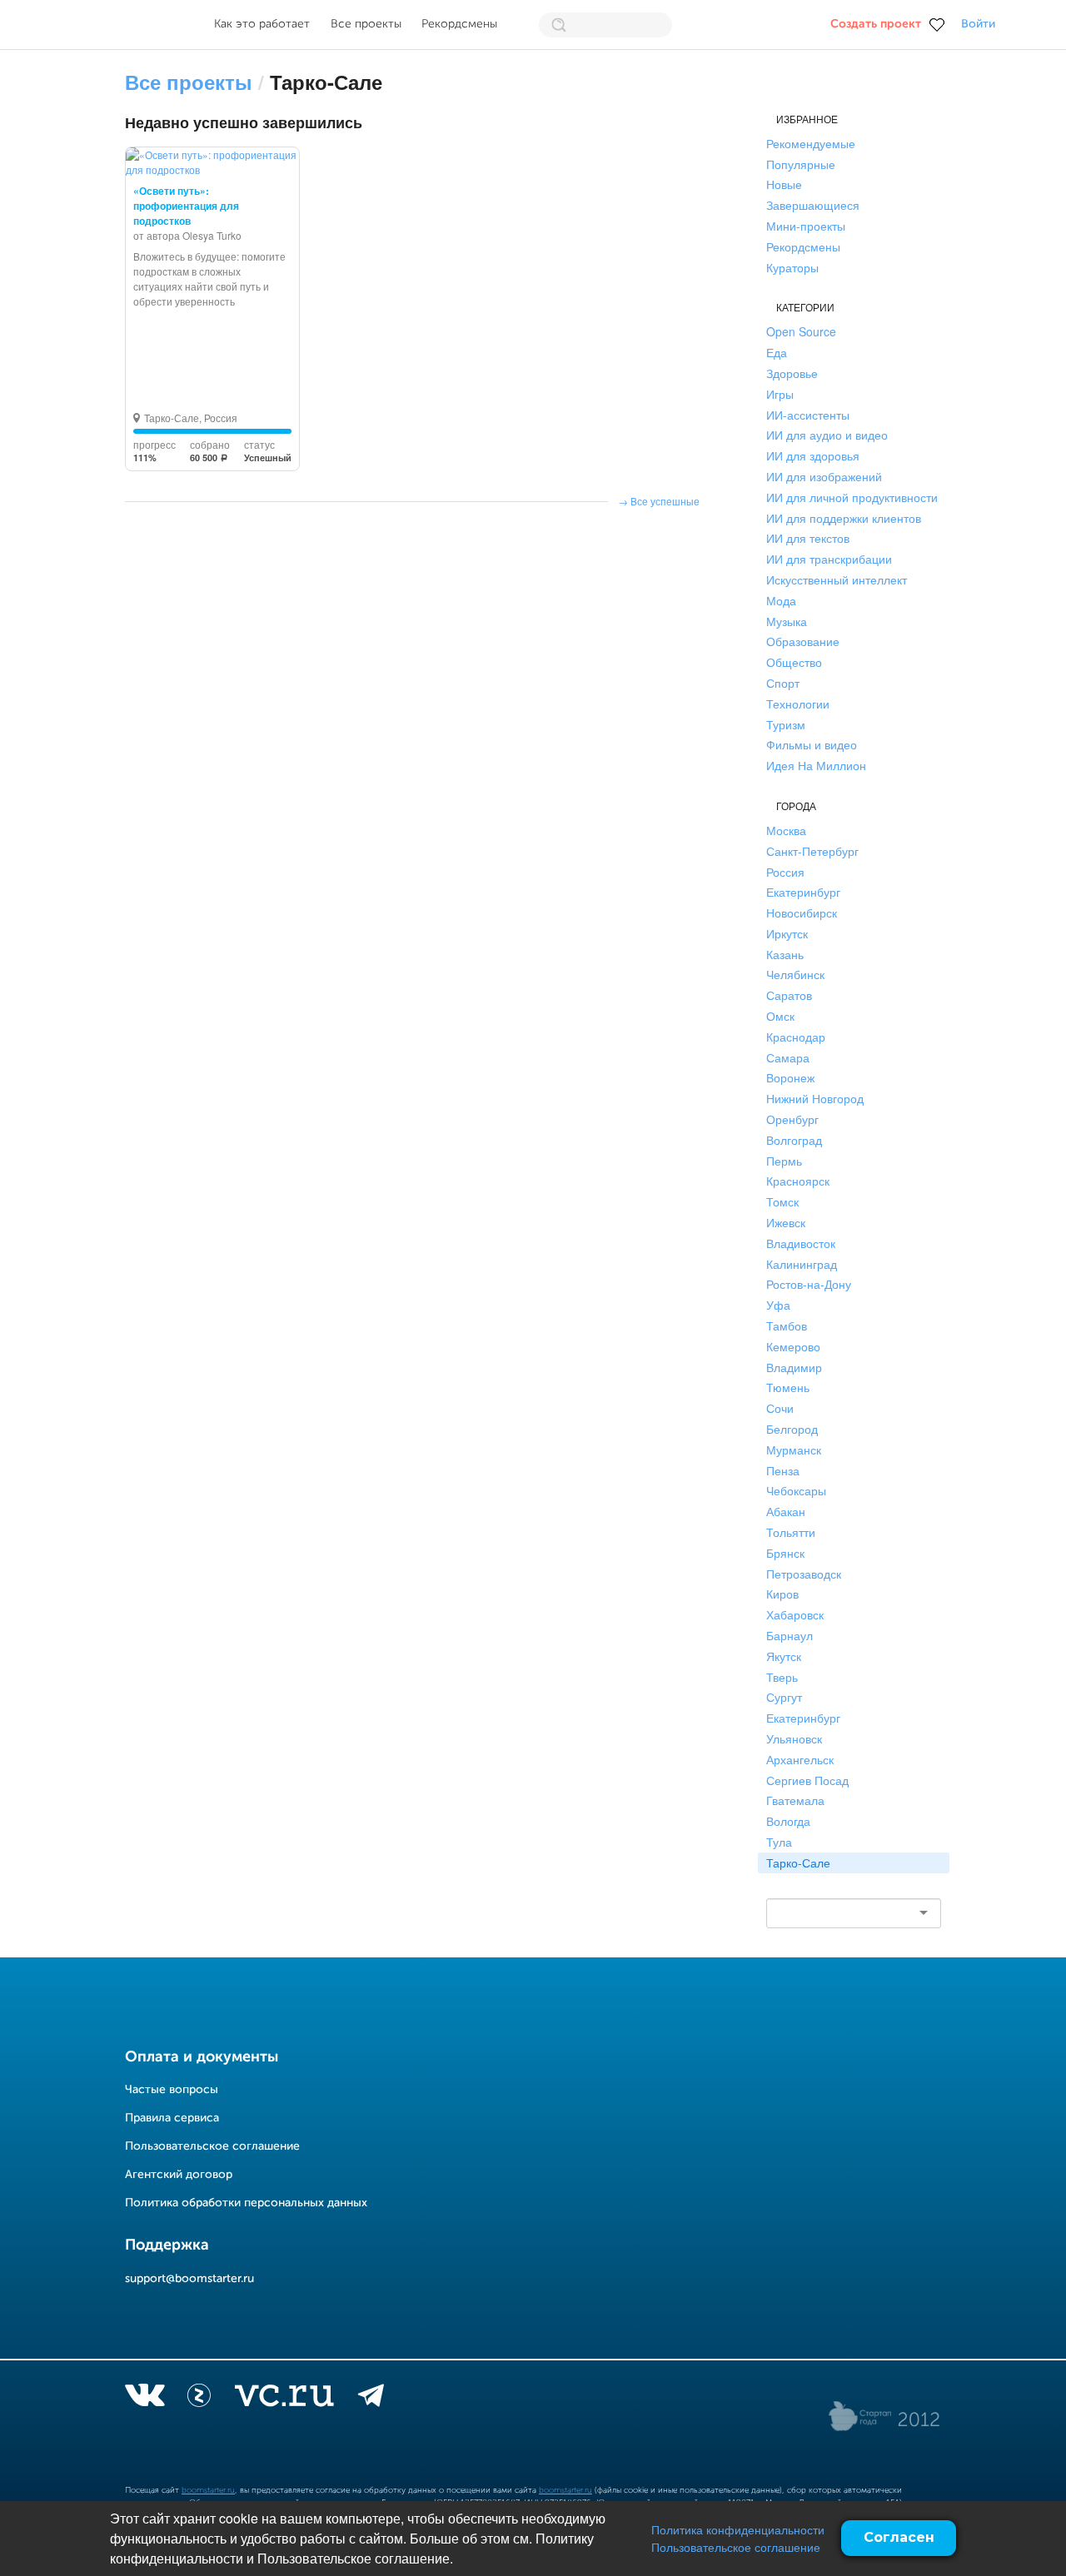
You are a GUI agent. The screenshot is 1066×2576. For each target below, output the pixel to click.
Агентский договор (179, 2175)
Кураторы (792, 267)
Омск (780, 1016)
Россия (785, 872)
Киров (782, 1594)
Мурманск (794, 1450)
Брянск (785, 1553)
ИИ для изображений (824, 476)
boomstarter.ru (208, 2490)
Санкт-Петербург (812, 851)
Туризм (786, 724)
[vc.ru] (284, 2399)
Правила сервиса (172, 2118)
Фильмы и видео (812, 744)
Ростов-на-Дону (809, 1284)
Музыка (787, 621)
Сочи (780, 1408)
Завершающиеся (813, 205)
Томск (782, 1201)
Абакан (786, 1511)
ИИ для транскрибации (829, 559)
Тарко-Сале (798, 1862)
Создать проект (876, 24)
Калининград (802, 1264)
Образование (803, 641)
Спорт (783, 683)
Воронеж (790, 1077)
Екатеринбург (803, 892)
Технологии (798, 704)
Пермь (784, 1161)
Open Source (801, 331)
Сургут (784, 1697)
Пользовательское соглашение (736, 2547)
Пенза (783, 1470)
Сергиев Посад (807, 1780)
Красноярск (798, 1181)
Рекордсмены (459, 24)
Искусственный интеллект (837, 579)
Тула (779, 1842)
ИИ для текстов (808, 538)
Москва (786, 830)
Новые (784, 184)
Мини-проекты (806, 226)
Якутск (784, 1656)
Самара (788, 1057)
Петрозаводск (804, 1574)
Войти (978, 24)
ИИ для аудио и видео (827, 435)
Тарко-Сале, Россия (191, 418)
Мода (781, 600)
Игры (780, 394)
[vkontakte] (144, 2399)
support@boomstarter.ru (189, 2279)
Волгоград (794, 1140)
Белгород (792, 1429)
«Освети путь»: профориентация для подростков (186, 206)
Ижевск (786, 1222)
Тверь (782, 1677)
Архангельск (800, 1759)
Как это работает (262, 24)
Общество (794, 662)
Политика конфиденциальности (738, 2529)
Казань (785, 954)
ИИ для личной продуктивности (852, 497)
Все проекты (366, 24)
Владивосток (801, 1243)
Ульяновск (794, 1738)
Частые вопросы (172, 2090)
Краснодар (796, 1037)
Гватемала (795, 1800)
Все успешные (665, 501)
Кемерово (793, 1346)
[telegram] (371, 2399)
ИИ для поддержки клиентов (844, 518)
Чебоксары (796, 1490)
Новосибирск (802, 913)
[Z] (199, 2399)
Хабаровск (795, 1614)
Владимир (794, 1367)
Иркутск (787, 933)
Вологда (788, 1821)
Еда (777, 352)
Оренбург (792, 1119)
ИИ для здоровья (813, 455)
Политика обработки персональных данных (246, 2203)
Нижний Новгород (815, 1098)
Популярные (801, 164)
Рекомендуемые (811, 143)
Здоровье (792, 373)
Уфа (778, 1305)
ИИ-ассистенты (808, 415)
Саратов (789, 995)
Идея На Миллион (816, 765)
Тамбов (787, 1325)
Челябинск (795, 974)
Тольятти (791, 1532)
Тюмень (788, 1387)
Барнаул (790, 1635)
